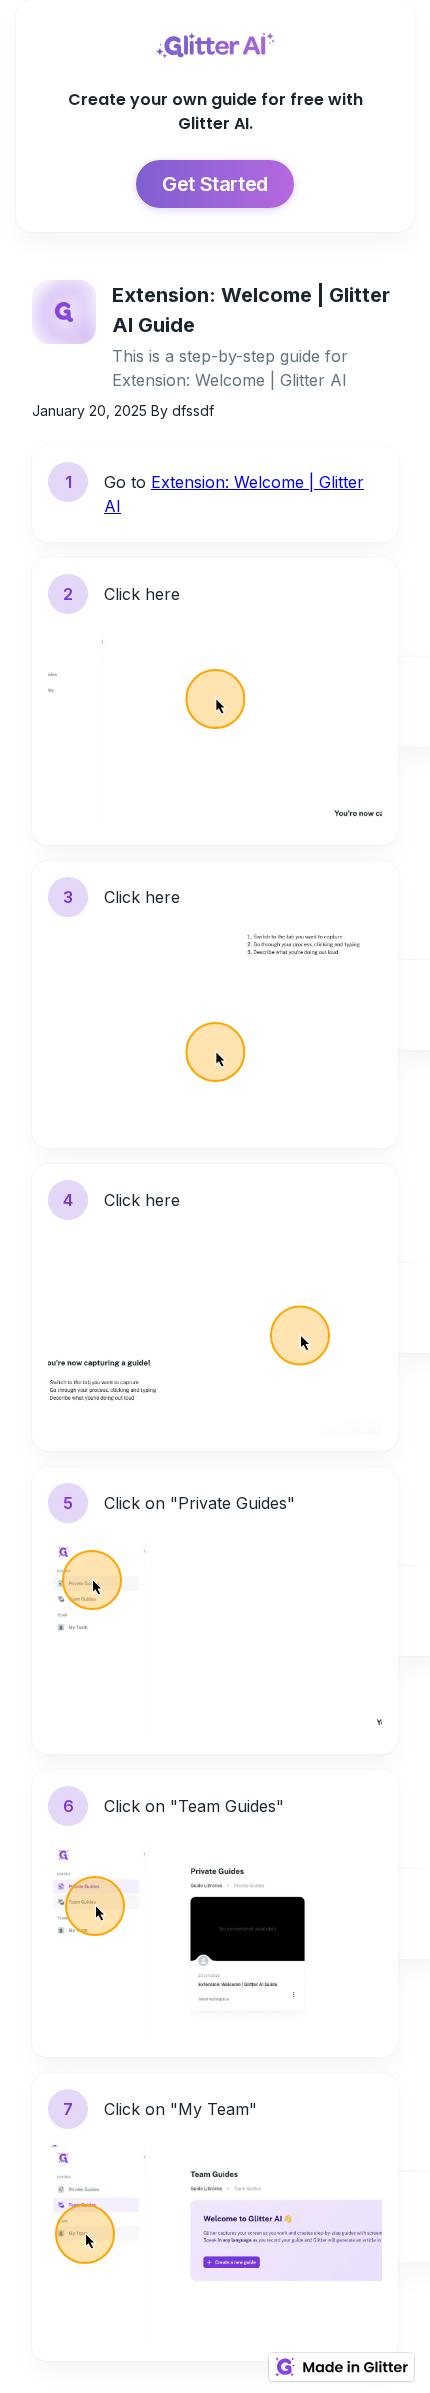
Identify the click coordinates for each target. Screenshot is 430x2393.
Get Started (215, 184)
